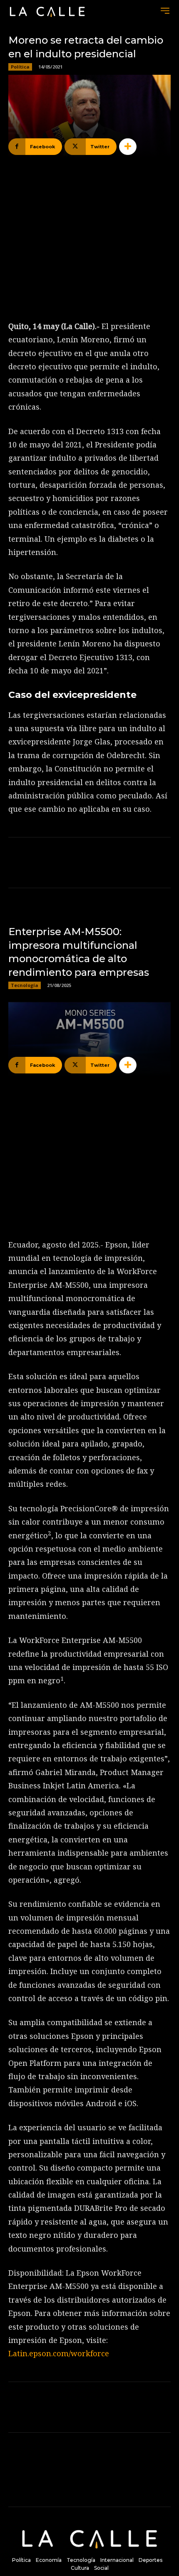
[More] (128, 147)
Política (20, 67)
